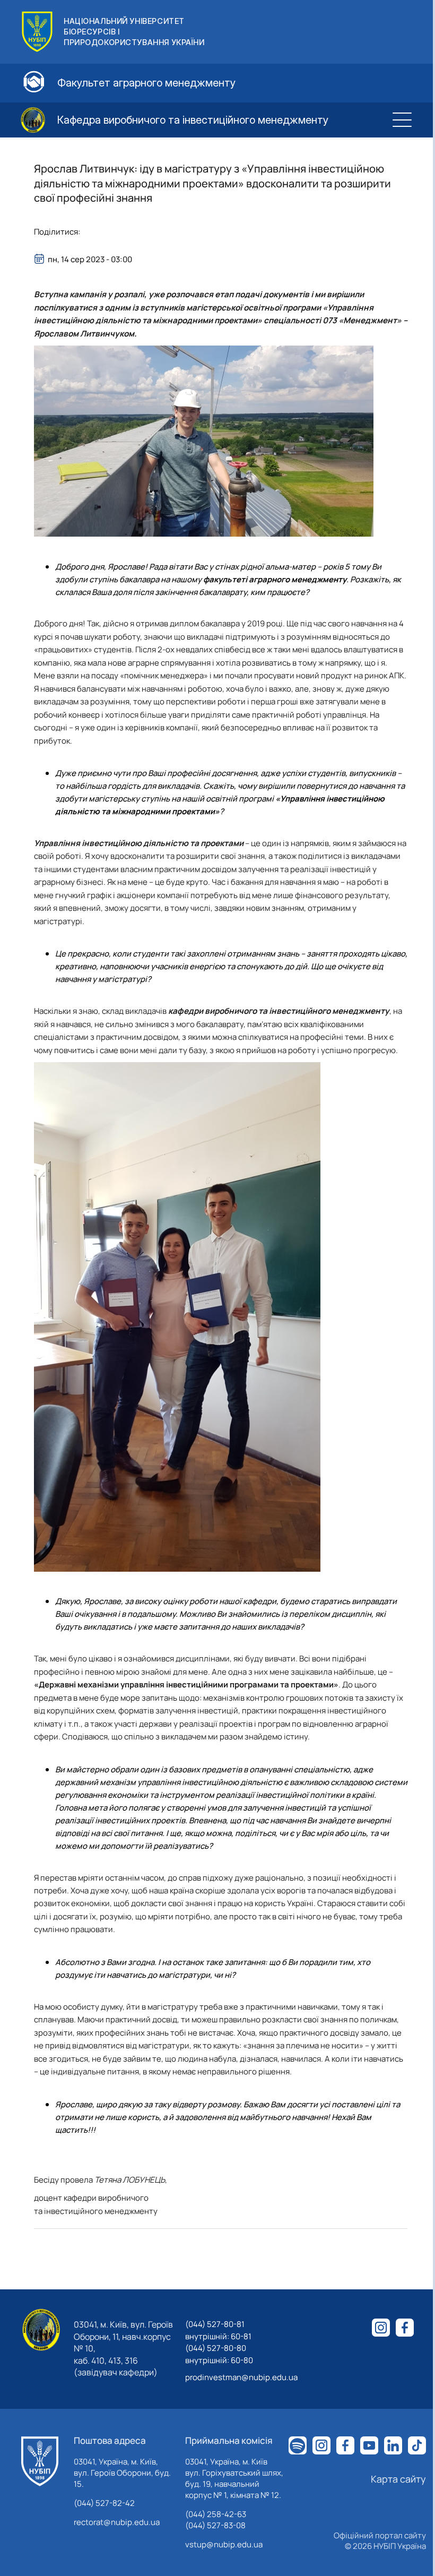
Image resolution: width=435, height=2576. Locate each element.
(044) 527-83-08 (215, 2525)
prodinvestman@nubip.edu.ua (241, 2377)
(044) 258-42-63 (216, 2514)
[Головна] (40, 2461)
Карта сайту (398, 2479)
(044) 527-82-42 (104, 2503)
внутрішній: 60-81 (218, 2336)
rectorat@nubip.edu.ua (117, 2522)
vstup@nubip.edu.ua (224, 2544)
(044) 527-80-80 (216, 2348)
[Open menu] (402, 120)
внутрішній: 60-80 (219, 2360)
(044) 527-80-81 (215, 2324)
